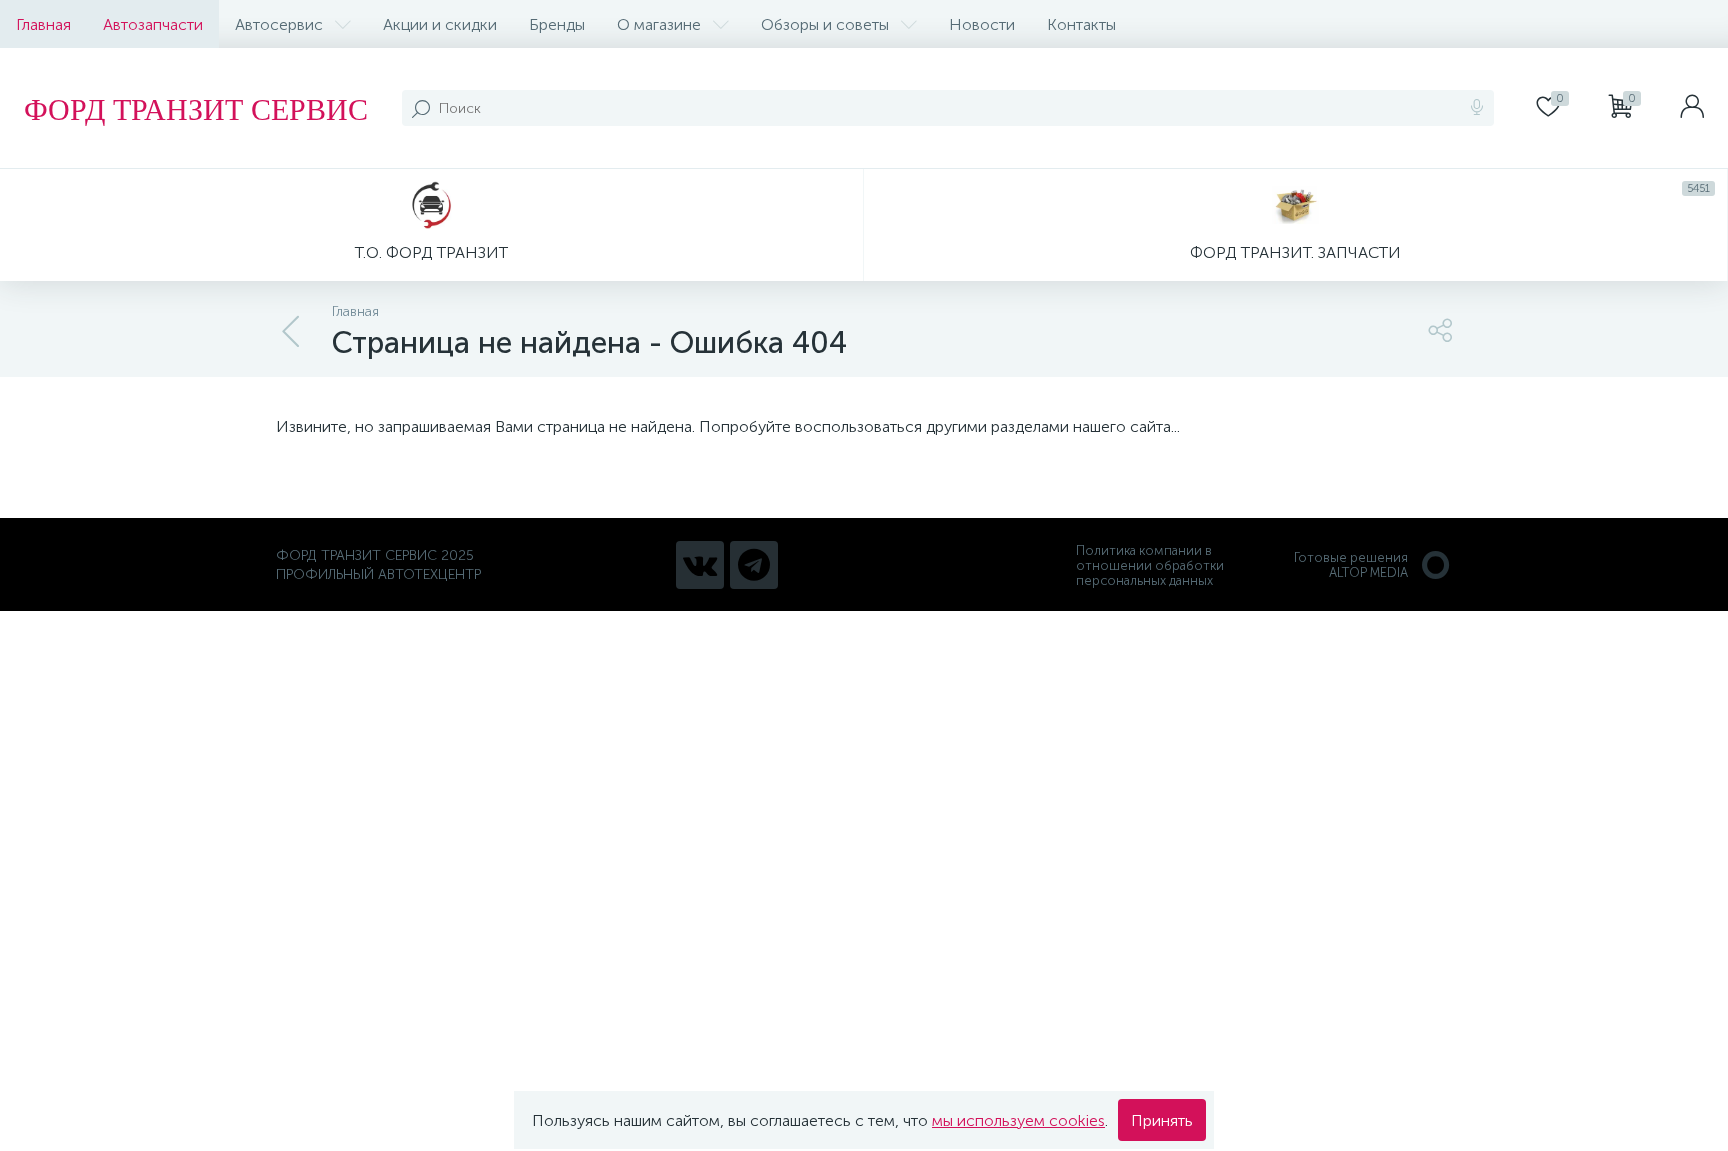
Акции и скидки (440, 24)
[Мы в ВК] (700, 565)
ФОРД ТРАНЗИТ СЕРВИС (196, 108)
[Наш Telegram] (754, 565)
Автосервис (279, 24)
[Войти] (1692, 108)
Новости (982, 24)
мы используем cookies (1018, 1120)
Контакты (1081, 24)
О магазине (659, 24)
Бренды (557, 24)
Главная (43, 24)
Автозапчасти (153, 24)
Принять (1162, 1120)
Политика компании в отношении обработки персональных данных (1150, 565)
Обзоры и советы (825, 24)
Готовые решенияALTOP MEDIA (1351, 565)
